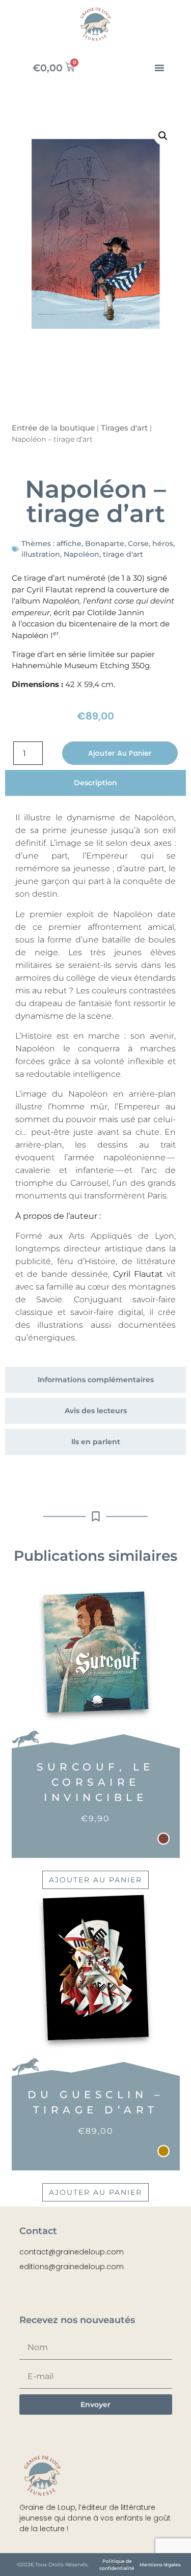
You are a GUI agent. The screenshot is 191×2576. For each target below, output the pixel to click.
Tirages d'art (124, 428)
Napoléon (81, 554)
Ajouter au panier (120, 753)
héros (163, 543)
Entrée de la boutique (53, 428)
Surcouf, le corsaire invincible (95, 1782)
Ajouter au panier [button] (95, 1880)
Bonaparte (105, 543)
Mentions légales (160, 2565)
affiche (69, 543)
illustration (41, 554)
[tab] (95, 783)
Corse (138, 543)
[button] (159, 68)
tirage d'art (123, 554)
